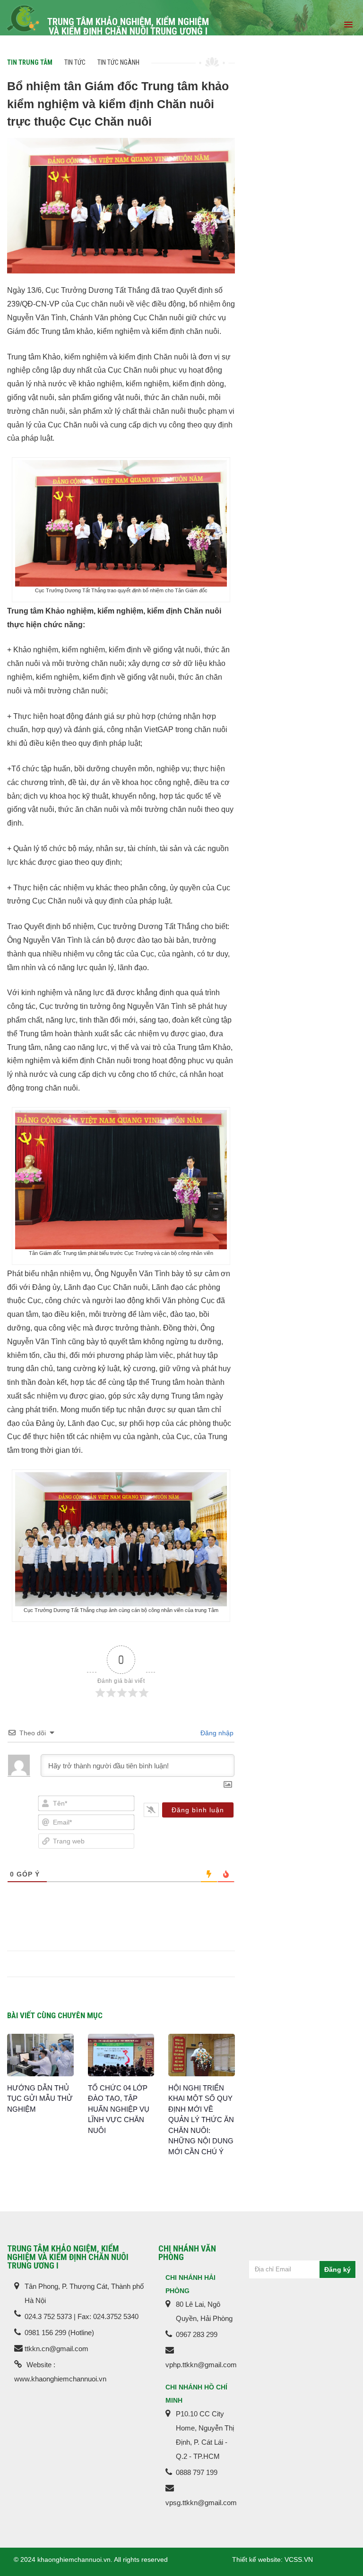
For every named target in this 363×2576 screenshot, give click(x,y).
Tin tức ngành (118, 62)
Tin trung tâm (30, 62)
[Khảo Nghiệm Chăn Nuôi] (23, 18)
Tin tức (75, 62)
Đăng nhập (216, 1733)
